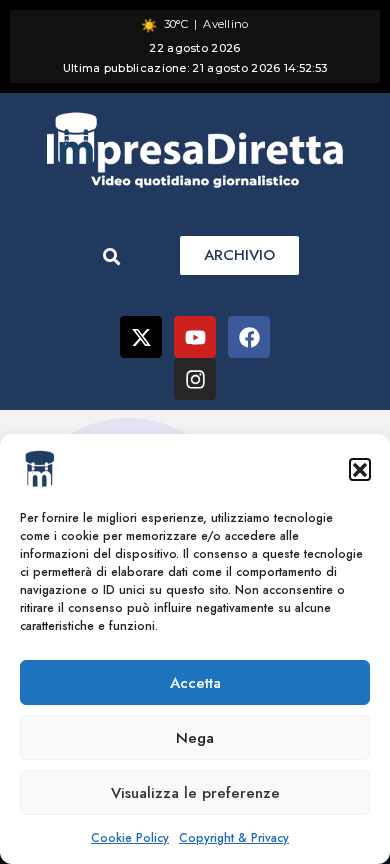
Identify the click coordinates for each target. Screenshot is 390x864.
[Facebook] (249, 337)
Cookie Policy (130, 838)
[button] (360, 469)
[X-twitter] (141, 337)
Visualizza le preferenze (195, 793)
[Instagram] (195, 379)
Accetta (195, 683)
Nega (195, 738)
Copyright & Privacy (234, 838)
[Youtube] (195, 337)
